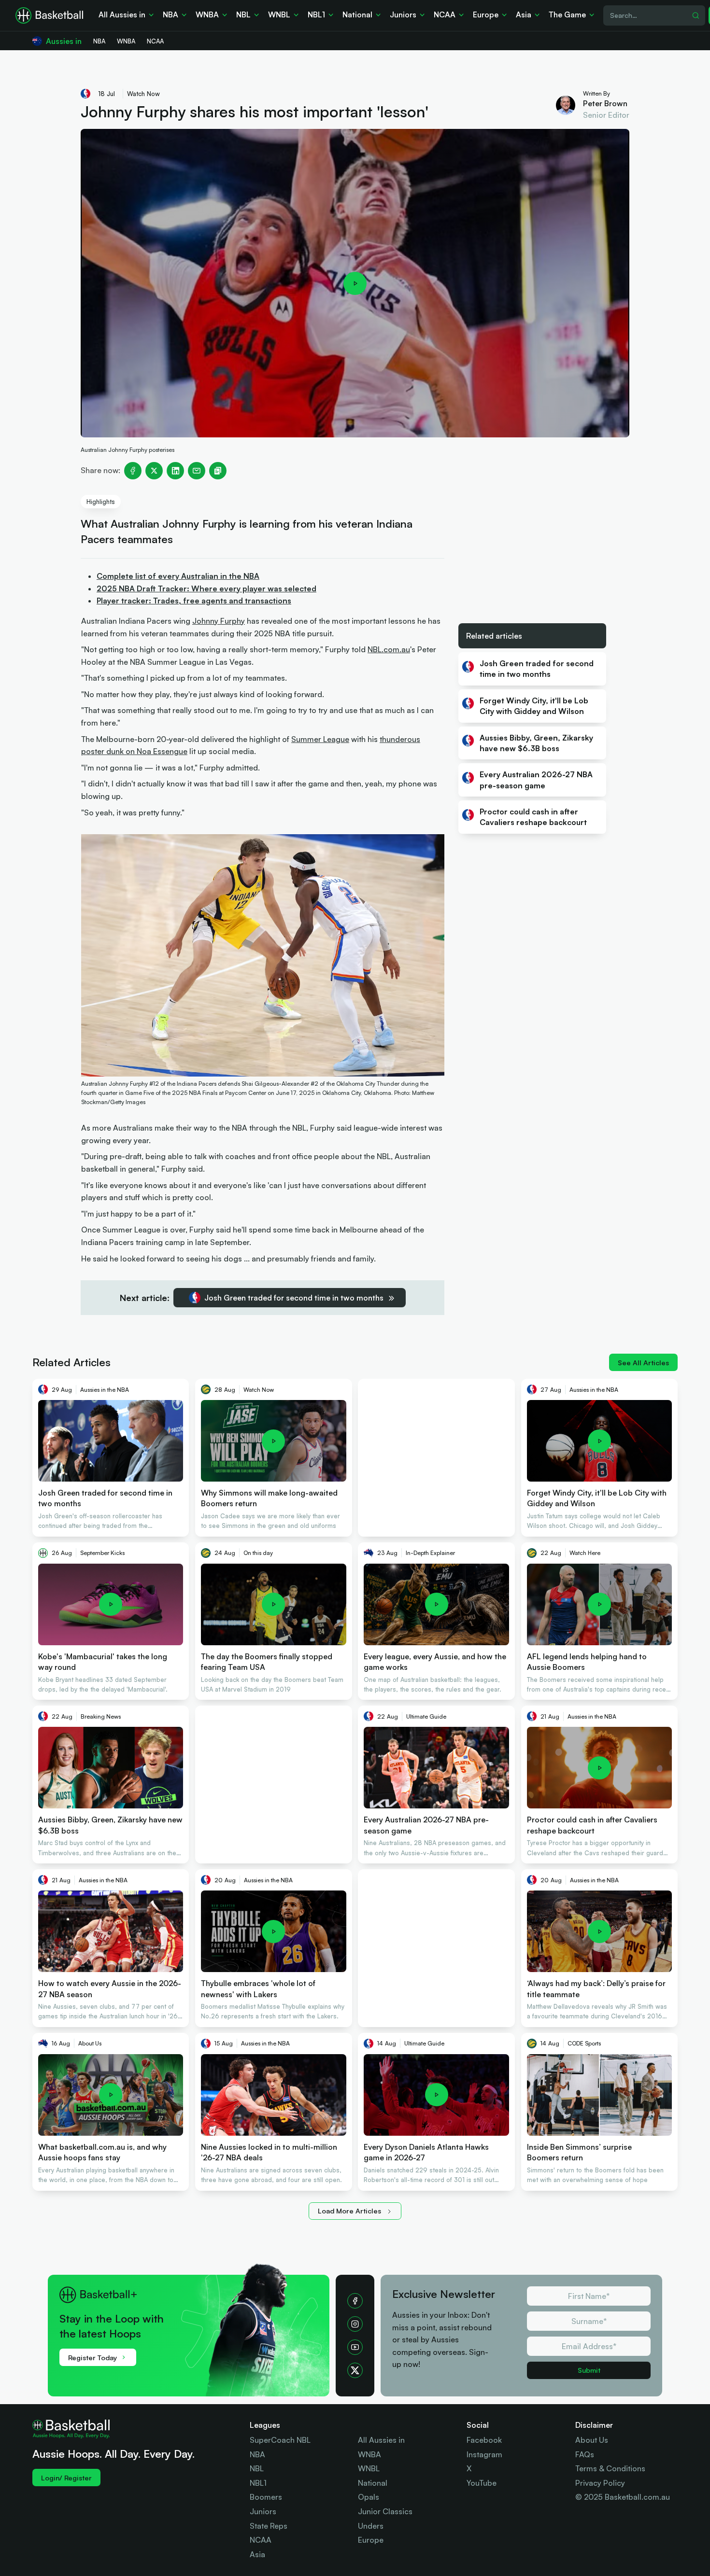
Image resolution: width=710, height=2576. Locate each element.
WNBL (369, 2468)
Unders (371, 2526)
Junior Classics (385, 2511)
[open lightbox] (355, 283)
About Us (592, 2440)
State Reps (269, 2526)
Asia (257, 2554)
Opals (369, 2497)
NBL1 (258, 2483)
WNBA (369, 2454)
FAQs (585, 2454)
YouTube (482, 2483)
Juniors (263, 2511)
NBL (257, 2468)
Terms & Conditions (610, 2468)
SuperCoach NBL (280, 2440)
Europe (371, 2540)
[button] (194, 2324)
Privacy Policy (600, 2483)
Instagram (484, 2454)
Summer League (320, 739)
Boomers (266, 2497)
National (373, 2483)
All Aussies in (381, 2440)
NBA (257, 2454)
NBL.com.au (389, 649)
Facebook (484, 2440)
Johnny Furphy (219, 621)
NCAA (261, 2540)
